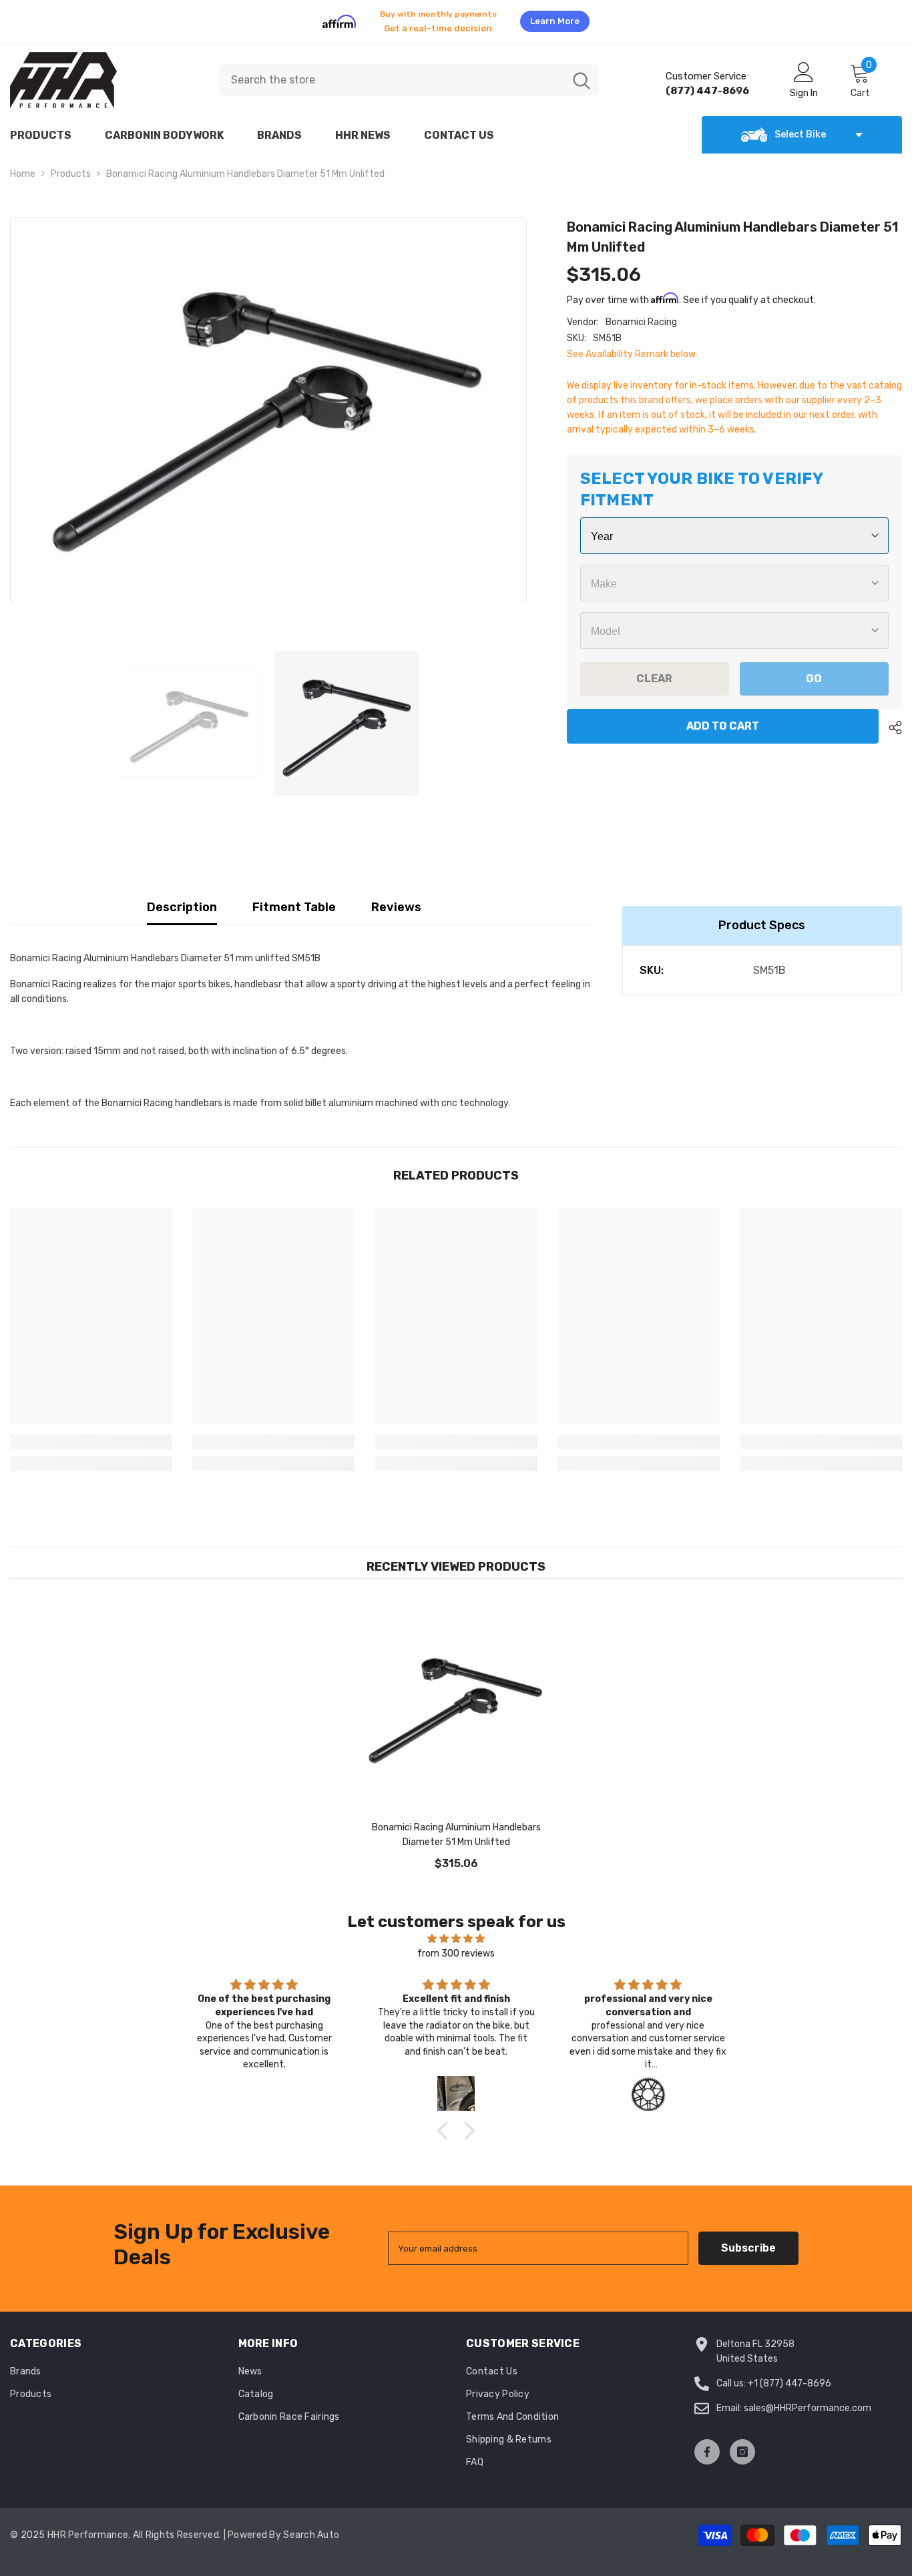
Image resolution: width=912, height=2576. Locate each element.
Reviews (396, 899)
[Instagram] (742, 2444)
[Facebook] (707, 2444)
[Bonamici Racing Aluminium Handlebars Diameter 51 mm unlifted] (456, 1698)
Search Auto (311, 2527)
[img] (456, 1931)
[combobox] (392, 72)
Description (182, 899)
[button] (446, 2123)
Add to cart (723, 718)
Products (71, 166)
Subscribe (748, 2240)
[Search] (409, 72)
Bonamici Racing (641, 314)
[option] (456, 17)
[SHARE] (890, 720)
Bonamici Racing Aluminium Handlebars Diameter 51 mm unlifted (456, 1827)
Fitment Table (294, 899)
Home (23, 166)
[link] (91, 1434)
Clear (654, 671)
